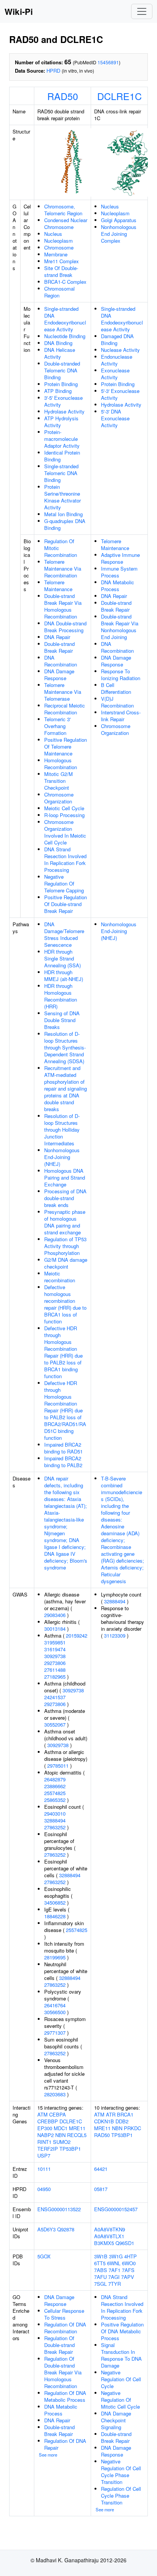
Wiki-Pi (19, 11)
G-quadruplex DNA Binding (65, 524)
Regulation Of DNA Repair (65, 2444)
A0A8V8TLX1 (109, 2236)
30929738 (55, 1656)
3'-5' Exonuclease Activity (63, 401)
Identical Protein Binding (62, 456)
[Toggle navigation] (142, 11)
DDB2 (122, 2121)
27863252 (55, 1827)
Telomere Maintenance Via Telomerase (63, 692)
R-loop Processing (64, 815)
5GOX (44, 2256)
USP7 (44, 2155)
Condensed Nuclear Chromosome (66, 223)
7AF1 (115, 2270)
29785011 (58, 1766)
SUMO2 (62, 2142)
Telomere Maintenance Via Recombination (63, 568)
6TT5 (100, 2263)
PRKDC (132, 2128)
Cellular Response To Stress (64, 2314)
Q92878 (66, 2229)
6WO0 (129, 2263)
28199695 (55, 1957)
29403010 (55, 1814)
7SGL (100, 2284)
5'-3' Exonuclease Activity (120, 394)
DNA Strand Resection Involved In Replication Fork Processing (65, 859)
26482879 (55, 1779)
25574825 (55, 1793)
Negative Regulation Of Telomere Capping (64, 883)
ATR (111, 2114)
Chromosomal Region (59, 292)
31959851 (55, 1642)
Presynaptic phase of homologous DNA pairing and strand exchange (65, 1222)
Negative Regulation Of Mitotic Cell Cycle (120, 2400)
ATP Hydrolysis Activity (61, 422)
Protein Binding (61, 384)
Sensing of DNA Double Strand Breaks (62, 1020)
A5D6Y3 (46, 2229)
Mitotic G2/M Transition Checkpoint (58, 781)
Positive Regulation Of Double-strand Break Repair (66, 904)
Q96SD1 (125, 2243)
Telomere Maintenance (58, 586)
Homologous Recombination (61, 764)
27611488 (55, 1670)
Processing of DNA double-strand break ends (65, 1198)
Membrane (56, 254)
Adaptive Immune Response (120, 558)
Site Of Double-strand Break (61, 271)
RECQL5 (77, 2135)
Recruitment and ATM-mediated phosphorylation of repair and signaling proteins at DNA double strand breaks (66, 1088)
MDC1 (61, 2128)
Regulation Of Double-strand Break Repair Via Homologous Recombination (63, 2372)
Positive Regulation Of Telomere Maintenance (66, 747)
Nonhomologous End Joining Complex (119, 234)
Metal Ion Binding (63, 514)
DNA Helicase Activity (60, 353)
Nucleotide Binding (65, 336)
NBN (60, 2135)
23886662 (55, 1786)
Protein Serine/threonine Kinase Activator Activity (62, 497)
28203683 (55, 2094)
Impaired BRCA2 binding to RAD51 (63, 1448)
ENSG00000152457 (116, 2209)
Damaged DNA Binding (117, 339)
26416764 (55, 2005)
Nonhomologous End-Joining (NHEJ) (62, 1157)
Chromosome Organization (59, 798)
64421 (101, 2169)
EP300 (45, 2128)
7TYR (115, 2284)
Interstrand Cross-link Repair (121, 716)
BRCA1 (125, 2114)
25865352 (55, 1800)
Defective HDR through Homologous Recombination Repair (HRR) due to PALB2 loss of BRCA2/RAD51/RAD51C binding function (65, 1410)
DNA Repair (57, 637)
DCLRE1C (119, 96)
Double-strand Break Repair (59, 647)
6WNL (114, 2263)
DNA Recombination (61, 661)
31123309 (115, 1635)
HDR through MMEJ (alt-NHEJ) (64, 976)
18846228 (55, 1916)
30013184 (55, 1629)
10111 (44, 2169)
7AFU (100, 2277)
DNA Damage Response (59, 675)
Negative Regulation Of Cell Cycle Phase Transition (121, 2472)
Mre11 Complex (62, 261)
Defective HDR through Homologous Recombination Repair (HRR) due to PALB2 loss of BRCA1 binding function (63, 1352)
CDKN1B (104, 2121)
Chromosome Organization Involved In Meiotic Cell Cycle (65, 832)
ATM (42, 2114)
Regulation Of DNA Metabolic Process (65, 2396)
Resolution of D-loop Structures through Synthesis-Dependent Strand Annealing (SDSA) (65, 1047)
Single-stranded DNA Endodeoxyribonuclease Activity (65, 319)
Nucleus (53, 234)
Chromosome (59, 247)
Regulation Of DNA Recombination (65, 2328)
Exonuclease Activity (115, 374)
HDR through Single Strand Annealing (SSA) (62, 958)
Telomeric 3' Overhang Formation (57, 726)
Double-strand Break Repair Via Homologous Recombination (63, 606)
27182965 (55, 1677)
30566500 (55, 2012)
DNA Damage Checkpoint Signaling (116, 2420)
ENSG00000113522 (59, 2209)
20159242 (77, 1635)
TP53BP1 (70, 2149)
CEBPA (58, 2114)
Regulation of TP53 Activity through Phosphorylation (65, 1246)
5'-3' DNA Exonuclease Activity (115, 418)
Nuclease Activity (120, 350)
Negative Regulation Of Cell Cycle (121, 2379)
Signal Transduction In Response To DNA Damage (121, 2355)
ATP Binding (58, 391)
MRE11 (77, 2128)
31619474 (55, 1649)
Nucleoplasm (58, 241)
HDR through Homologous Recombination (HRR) (61, 996)
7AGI (114, 2277)
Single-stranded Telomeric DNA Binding (61, 473)
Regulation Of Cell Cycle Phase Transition (121, 2496)
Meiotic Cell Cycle (64, 808)
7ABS (101, 2270)
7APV (128, 2277)
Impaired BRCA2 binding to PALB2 (63, 1462)
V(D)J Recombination (117, 702)
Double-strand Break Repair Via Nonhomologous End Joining (120, 627)
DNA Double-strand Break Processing (65, 627)
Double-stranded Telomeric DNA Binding (62, 370)
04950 (44, 2189)
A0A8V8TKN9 (110, 2229)
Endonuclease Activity (117, 360)
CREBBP (48, 2121)
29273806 (55, 1663)
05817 (101, 2189)
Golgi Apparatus (119, 220)
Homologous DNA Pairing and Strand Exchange (65, 1177)
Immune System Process (119, 572)
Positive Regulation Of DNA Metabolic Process (122, 2331)
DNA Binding (58, 343)
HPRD (53, 71)
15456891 (108, 62)
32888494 (55, 1820)
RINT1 (44, 2142)
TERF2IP (48, 2149)
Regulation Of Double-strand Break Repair (59, 2345)
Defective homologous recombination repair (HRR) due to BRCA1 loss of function (65, 1304)
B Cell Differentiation (116, 688)
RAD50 (63, 96)
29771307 (55, 2033)
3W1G (116, 2256)
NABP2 (46, 2135)
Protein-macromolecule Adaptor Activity (62, 439)
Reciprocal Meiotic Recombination (65, 709)
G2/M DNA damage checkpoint (66, 1263)
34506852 (55, 1903)
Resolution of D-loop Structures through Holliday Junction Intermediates (62, 1130)
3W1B (101, 2256)
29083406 (55, 1615)
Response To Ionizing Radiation (121, 675)
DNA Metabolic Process (118, 586)
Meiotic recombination (60, 1277)
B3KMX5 (104, 2243)
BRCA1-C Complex (65, 282)
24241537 (55, 1697)
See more (48, 2455)
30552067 (55, 1724)
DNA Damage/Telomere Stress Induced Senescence (64, 934)
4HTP (131, 2256)
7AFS (128, 2270)
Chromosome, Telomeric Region (63, 210)
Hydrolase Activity (64, 411)
